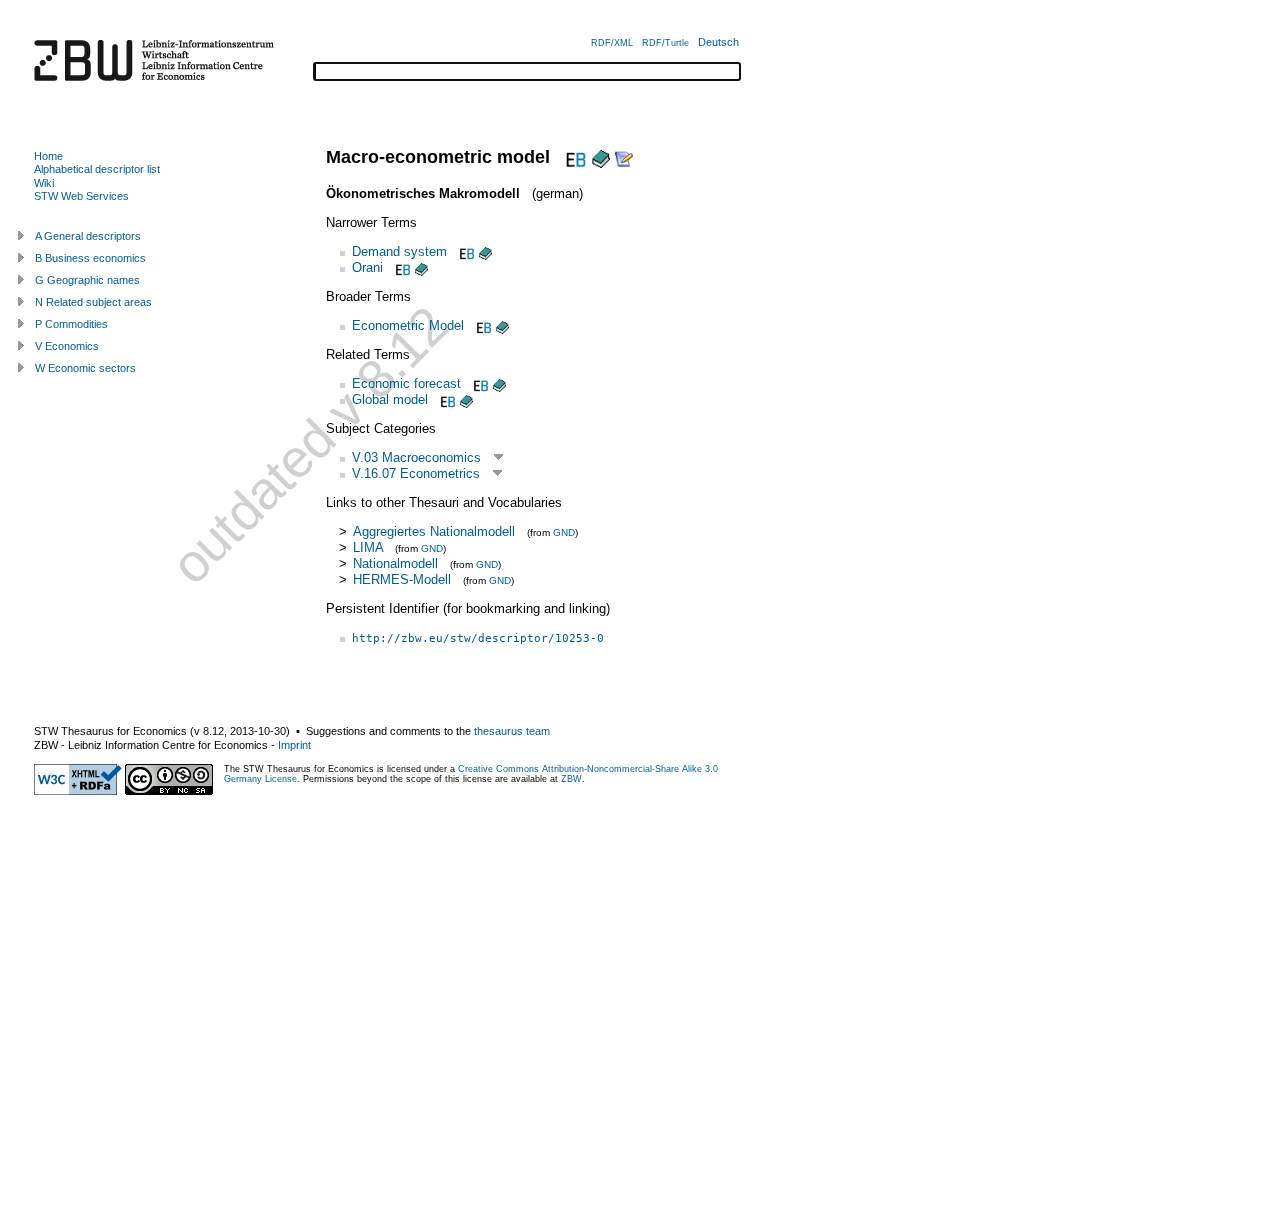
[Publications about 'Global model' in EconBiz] (446, 399)
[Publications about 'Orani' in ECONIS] (421, 267)
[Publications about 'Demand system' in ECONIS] (485, 251)
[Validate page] (78, 791)
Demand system (399, 251)
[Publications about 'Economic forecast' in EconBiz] (479, 383)
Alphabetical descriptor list (97, 169)
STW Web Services (81, 196)
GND (564, 532)
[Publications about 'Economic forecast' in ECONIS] (499, 383)
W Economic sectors (85, 368)
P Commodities (71, 324)
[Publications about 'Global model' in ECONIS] (466, 399)
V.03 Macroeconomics (416, 457)
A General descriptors (88, 236)
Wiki (44, 183)
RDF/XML (612, 43)
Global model (390, 399)
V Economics (67, 346)
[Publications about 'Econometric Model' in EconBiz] (482, 325)
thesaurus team (512, 731)
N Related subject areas (93, 302)
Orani (367, 267)
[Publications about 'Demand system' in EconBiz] (465, 251)
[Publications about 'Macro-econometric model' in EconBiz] (573, 157)
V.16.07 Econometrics (416, 473)
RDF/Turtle (665, 43)
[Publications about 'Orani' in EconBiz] (401, 267)
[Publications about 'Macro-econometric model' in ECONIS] (601, 157)
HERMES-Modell (402, 579)
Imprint (294, 745)
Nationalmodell (395, 563)
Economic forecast (406, 383)
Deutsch (718, 42)
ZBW (571, 779)
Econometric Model (408, 325)
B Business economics (90, 258)
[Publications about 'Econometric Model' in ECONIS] (502, 325)
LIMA (370, 547)
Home (48, 156)
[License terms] (169, 791)
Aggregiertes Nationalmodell (434, 531)
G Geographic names (87, 280)
